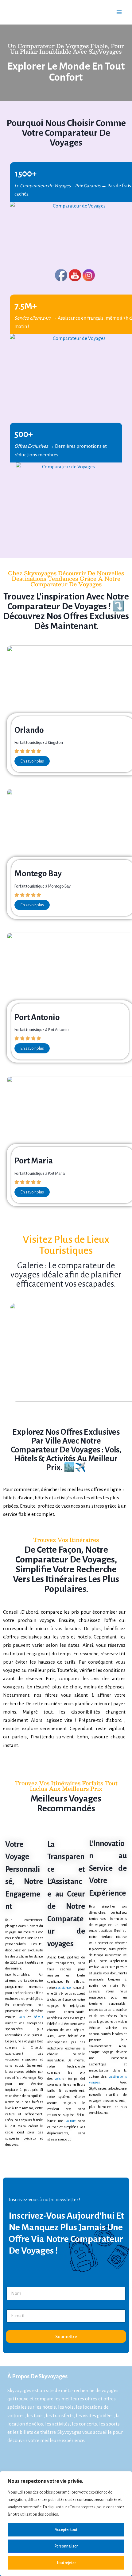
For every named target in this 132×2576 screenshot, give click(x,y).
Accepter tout (66, 2530)
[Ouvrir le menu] (119, 12)
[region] (66, 2524)
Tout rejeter (66, 2563)
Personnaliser (66, 2546)
